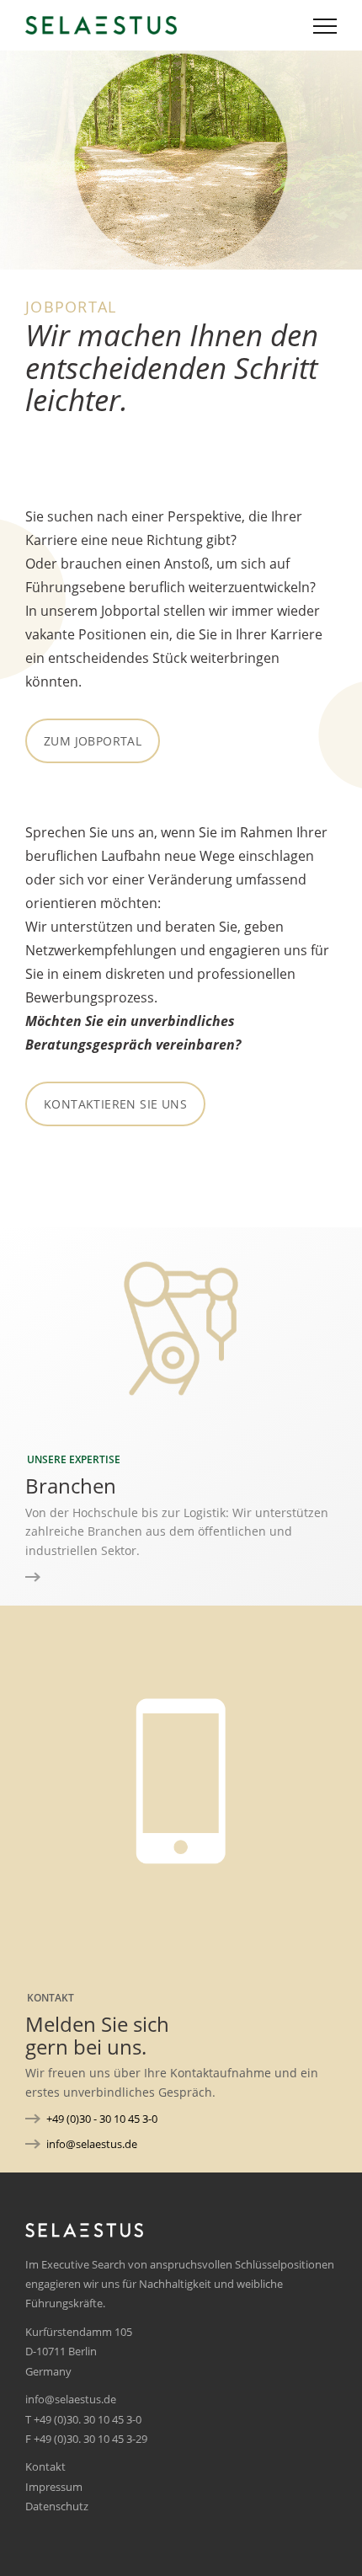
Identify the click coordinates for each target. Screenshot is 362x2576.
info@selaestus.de (92, 2144)
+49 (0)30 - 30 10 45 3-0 (102, 2119)
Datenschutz (57, 2506)
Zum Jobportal (93, 741)
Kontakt (45, 2466)
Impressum (54, 2487)
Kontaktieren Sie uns (115, 1104)
